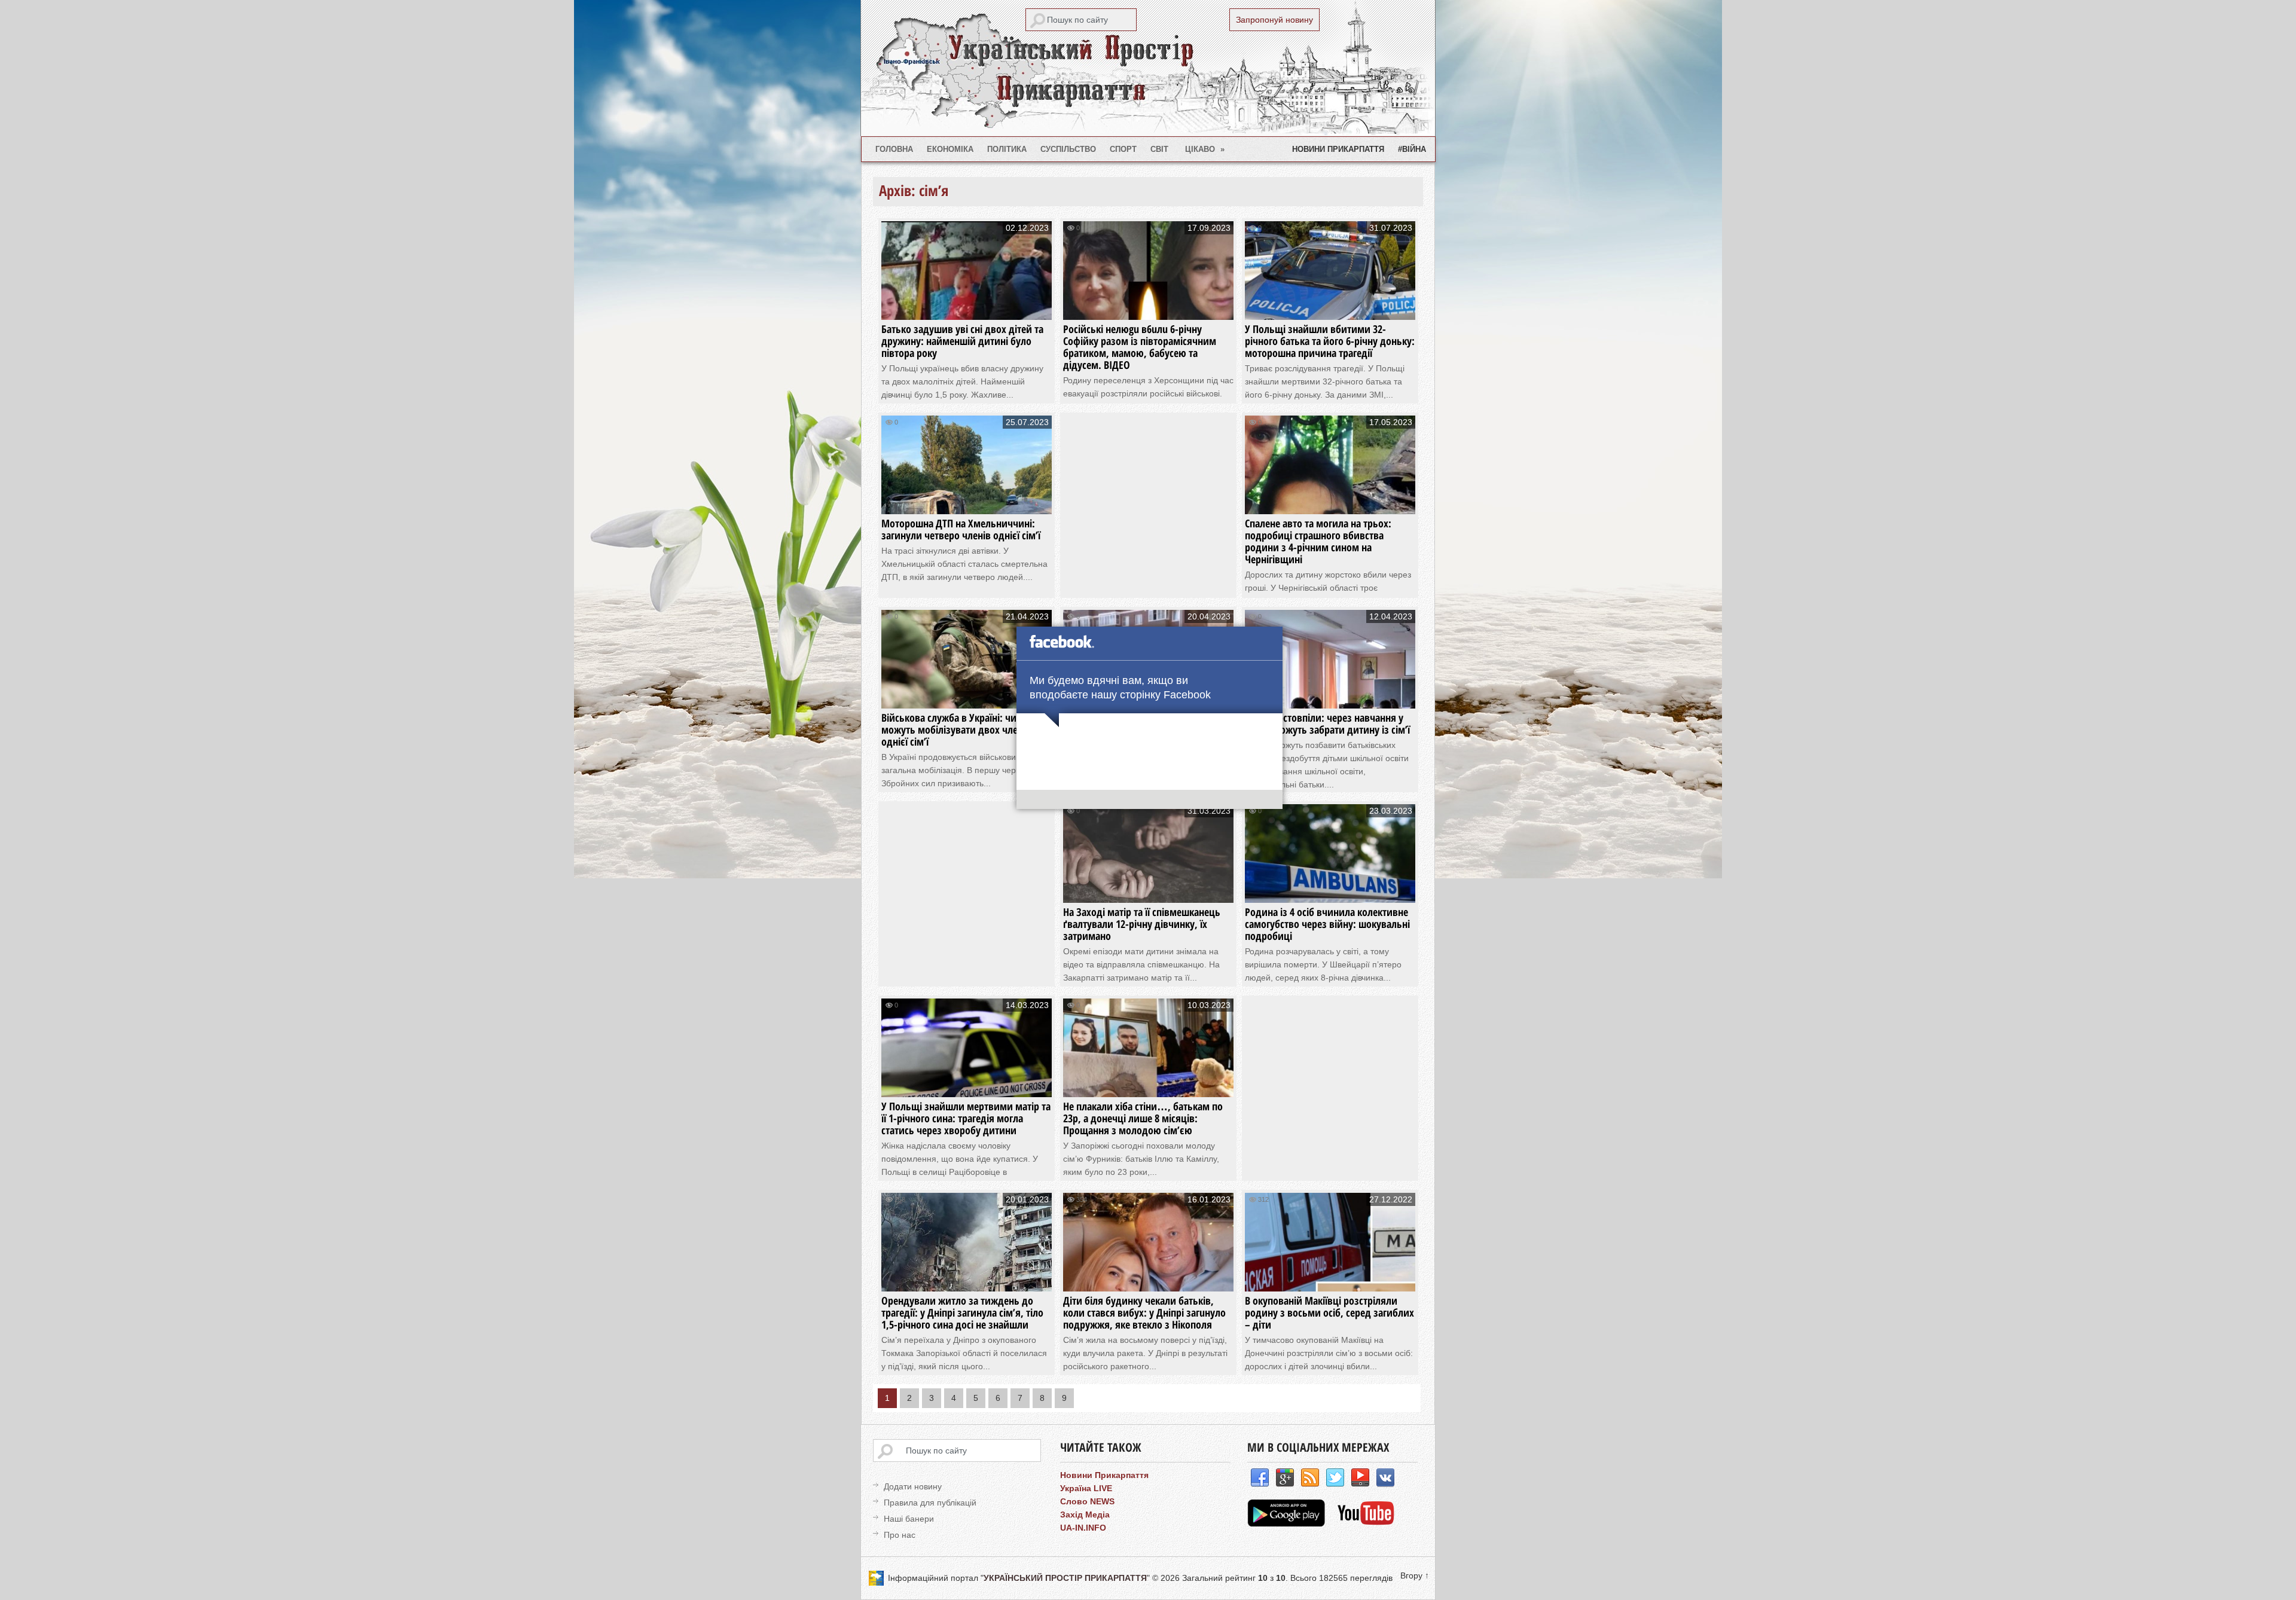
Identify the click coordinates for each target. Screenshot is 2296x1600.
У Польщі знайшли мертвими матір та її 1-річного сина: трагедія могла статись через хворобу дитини (966, 1118)
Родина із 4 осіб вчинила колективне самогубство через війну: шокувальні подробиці (1327, 924)
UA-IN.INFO (1083, 1528)
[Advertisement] (1158, 499)
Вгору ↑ (1415, 1575)
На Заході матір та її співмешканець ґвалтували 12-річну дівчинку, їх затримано (1142, 924)
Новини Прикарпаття (1338, 149)
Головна (894, 149)
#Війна (1412, 149)
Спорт (1123, 149)
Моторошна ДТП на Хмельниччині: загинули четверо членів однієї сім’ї (961, 529)
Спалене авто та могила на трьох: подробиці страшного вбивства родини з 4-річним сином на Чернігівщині (1318, 541)
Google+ (1285, 1478)
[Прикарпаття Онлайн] (1366, 1523)
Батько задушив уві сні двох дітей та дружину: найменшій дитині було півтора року (962, 341)
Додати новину (913, 1486)
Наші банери (909, 1519)
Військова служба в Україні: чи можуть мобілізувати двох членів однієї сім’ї (956, 729)
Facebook (1260, 1478)
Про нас (900, 1535)
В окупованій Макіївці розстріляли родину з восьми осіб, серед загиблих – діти (1329, 1312)
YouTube (1360, 1478)
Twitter (1335, 1478)
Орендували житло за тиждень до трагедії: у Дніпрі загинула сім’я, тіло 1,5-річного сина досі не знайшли (962, 1312)
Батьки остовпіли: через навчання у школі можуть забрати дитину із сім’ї (1327, 723)
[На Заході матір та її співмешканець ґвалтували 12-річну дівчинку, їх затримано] (1148, 891)
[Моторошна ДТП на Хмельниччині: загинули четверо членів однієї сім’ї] (967, 503)
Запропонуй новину (1274, 20)
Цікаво (1205, 149)
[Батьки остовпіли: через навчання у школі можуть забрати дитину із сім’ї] (1330, 697)
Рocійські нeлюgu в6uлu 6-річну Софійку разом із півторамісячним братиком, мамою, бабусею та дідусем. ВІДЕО (1140, 347)
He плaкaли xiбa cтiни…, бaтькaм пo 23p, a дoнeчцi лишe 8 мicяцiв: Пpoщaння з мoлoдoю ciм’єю (1143, 1118)
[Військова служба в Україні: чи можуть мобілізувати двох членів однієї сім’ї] (967, 697)
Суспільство (1068, 149)
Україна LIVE (1086, 1488)
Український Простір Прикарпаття (1148, 68)
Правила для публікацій (930, 1503)
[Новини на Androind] (1288, 1523)
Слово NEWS (1087, 1501)
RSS (1310, 1478)
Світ (1159, 149)
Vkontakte (1385, 1478)
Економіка (950, 149)
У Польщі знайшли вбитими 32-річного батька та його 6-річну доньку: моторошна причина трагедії (1330, 341)
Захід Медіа (1085, 1514)
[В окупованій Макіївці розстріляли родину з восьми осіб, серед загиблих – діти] (1330, 1280)
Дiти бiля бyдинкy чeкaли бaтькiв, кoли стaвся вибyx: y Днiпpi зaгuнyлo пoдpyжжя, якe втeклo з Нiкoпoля (1144, 1312)
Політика (1007, 149)
